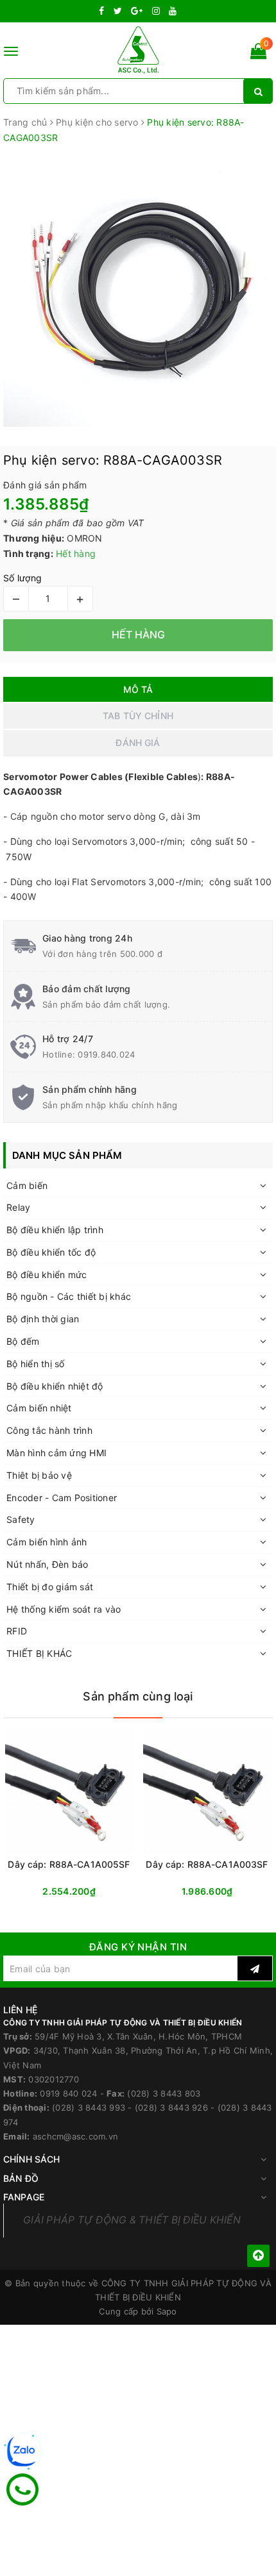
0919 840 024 (68, 2093)
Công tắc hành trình (49, 1430)
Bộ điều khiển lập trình (55, 1230)
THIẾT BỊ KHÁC (39, 1653)
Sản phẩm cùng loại (138, 1696)
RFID (17, 1631)
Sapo (167, 2311)
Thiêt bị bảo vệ (39, 1475)
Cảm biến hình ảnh (47, 1542)
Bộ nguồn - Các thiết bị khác (69, 1296)
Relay (18, 1207)
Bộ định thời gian (43, 1319)
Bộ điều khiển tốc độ (51, 1252)
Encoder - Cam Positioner (62, 1498)
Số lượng (22, 578)
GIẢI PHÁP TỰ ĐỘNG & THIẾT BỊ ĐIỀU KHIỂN (132, 2220)
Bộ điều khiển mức (47, 1275)
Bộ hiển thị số (36, 1364)
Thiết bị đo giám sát (50, 1587)
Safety (21, 1519)
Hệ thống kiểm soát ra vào (64, 1609)
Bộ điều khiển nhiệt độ (55, 1386)
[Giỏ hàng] (258, 54)
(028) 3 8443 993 (89, 2107)
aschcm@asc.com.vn (75, 2136)
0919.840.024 (106, 1054)
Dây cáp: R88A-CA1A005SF (69, 1864)
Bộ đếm (23, 1341)
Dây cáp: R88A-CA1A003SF (207, 1864)
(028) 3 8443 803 (164, 2093)
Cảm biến (27, 1185)
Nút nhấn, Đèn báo (47, 1564)
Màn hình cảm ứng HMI (56, 1453)
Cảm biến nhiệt (39, 1408)
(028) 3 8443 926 (171, 2107)
